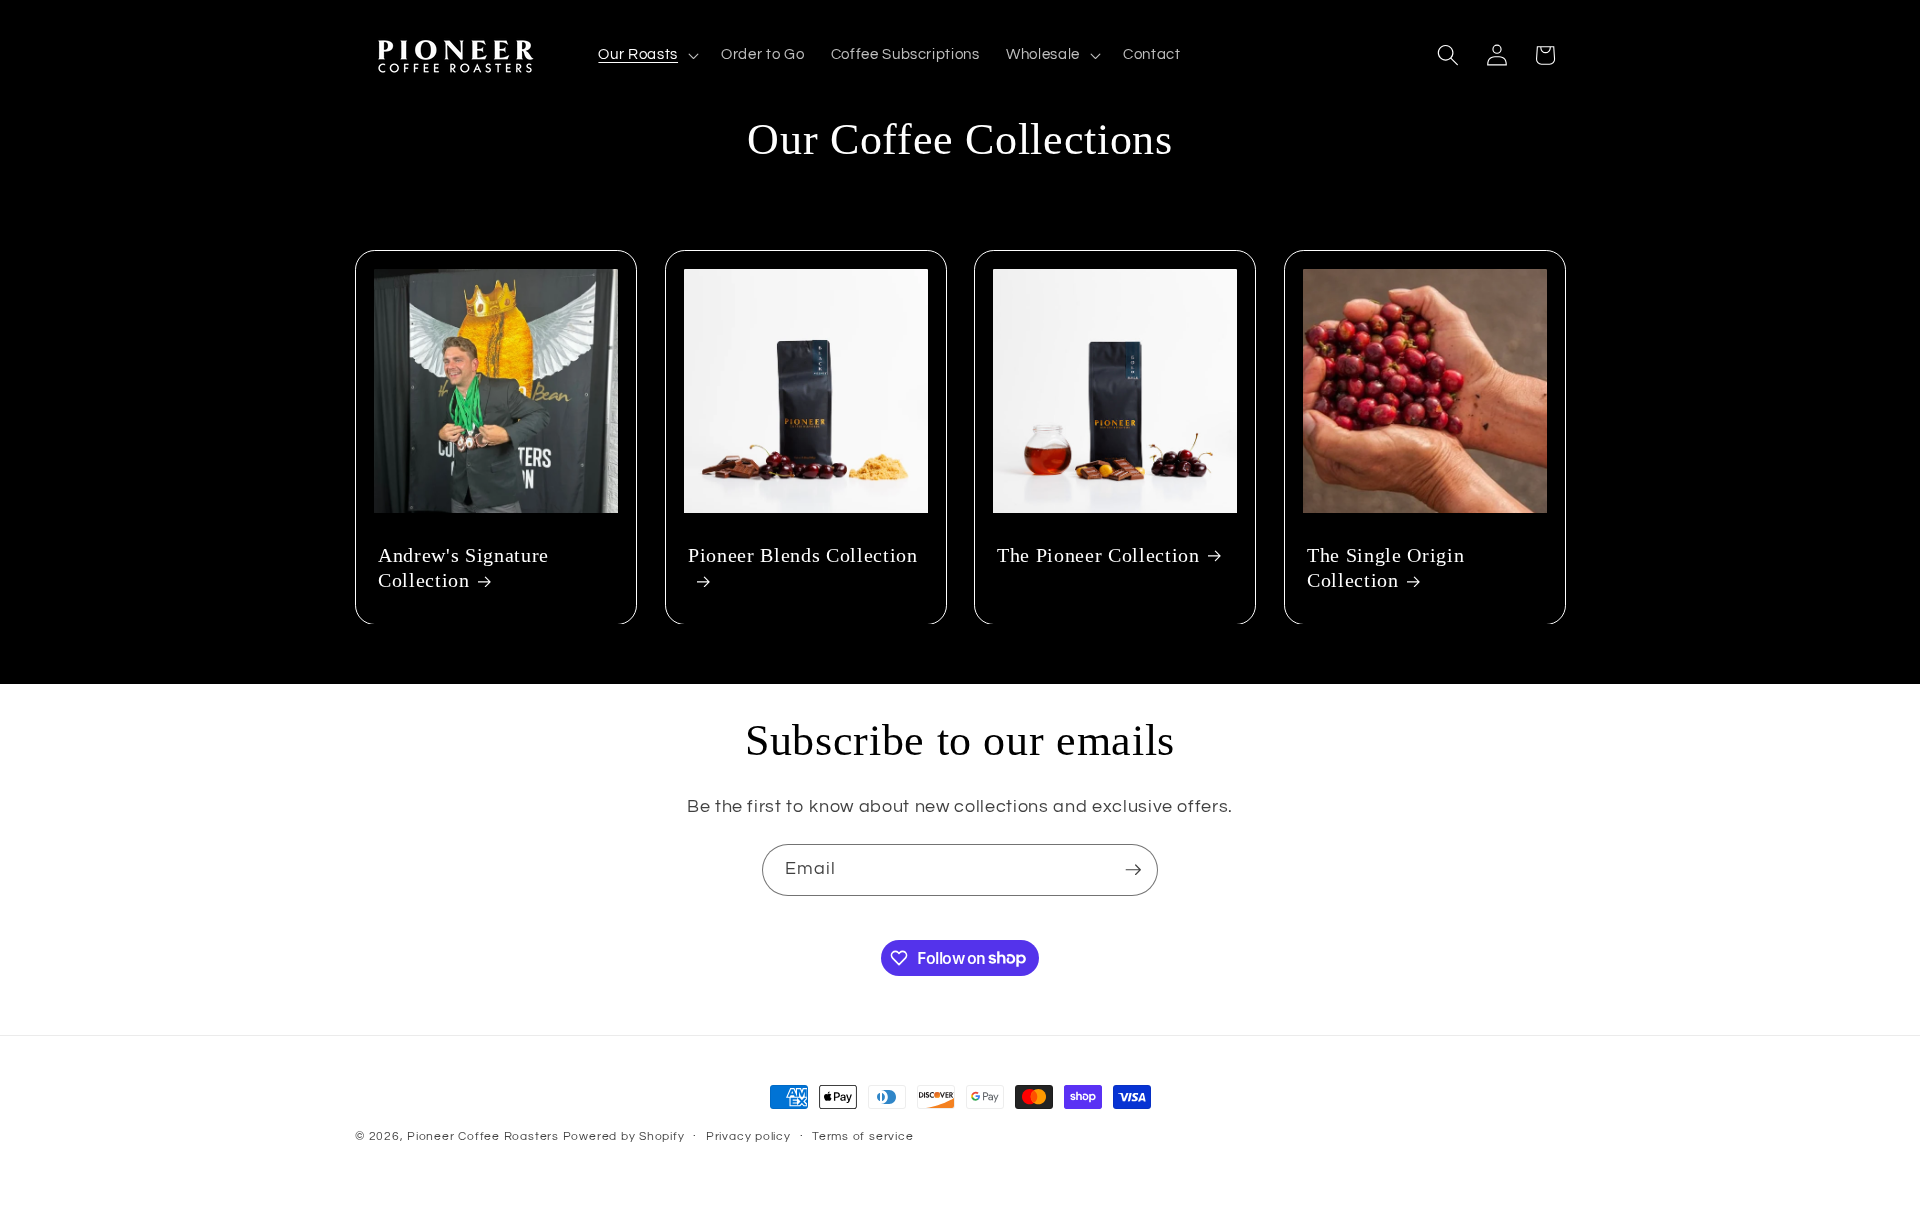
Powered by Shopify (624, 1136)
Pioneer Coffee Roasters (483, 1136)
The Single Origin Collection (1385, 567)
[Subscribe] (1133, 870)
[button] (646, 55)
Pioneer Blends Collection (803, 554)
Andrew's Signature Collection (463, 567)
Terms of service (862, 1136)
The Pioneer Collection (1098, 554)
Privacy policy (748, 1136)
